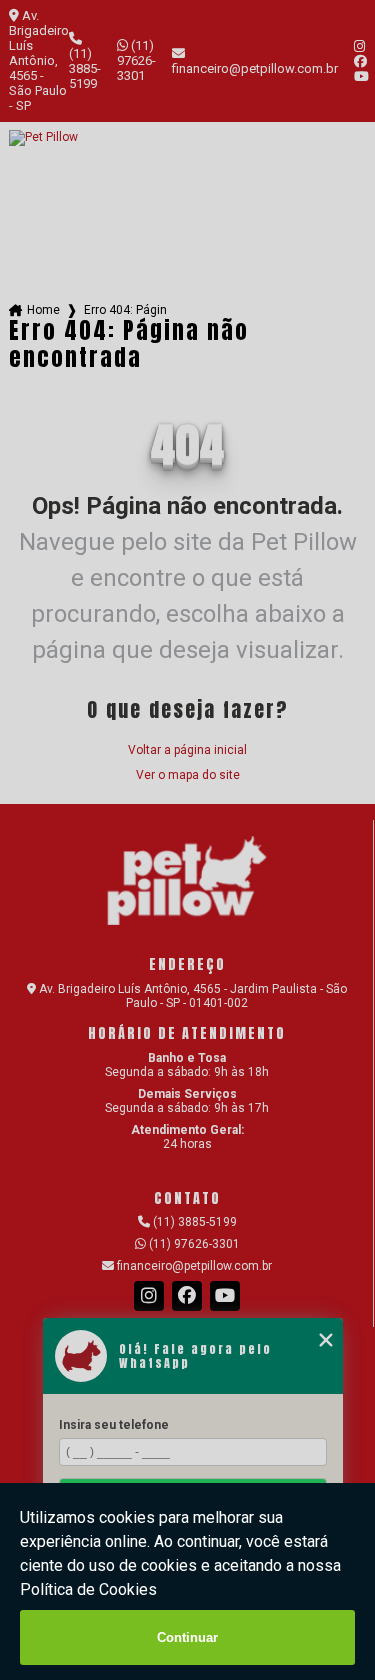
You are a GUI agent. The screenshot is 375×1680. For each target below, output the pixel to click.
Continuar (187, 1637)
